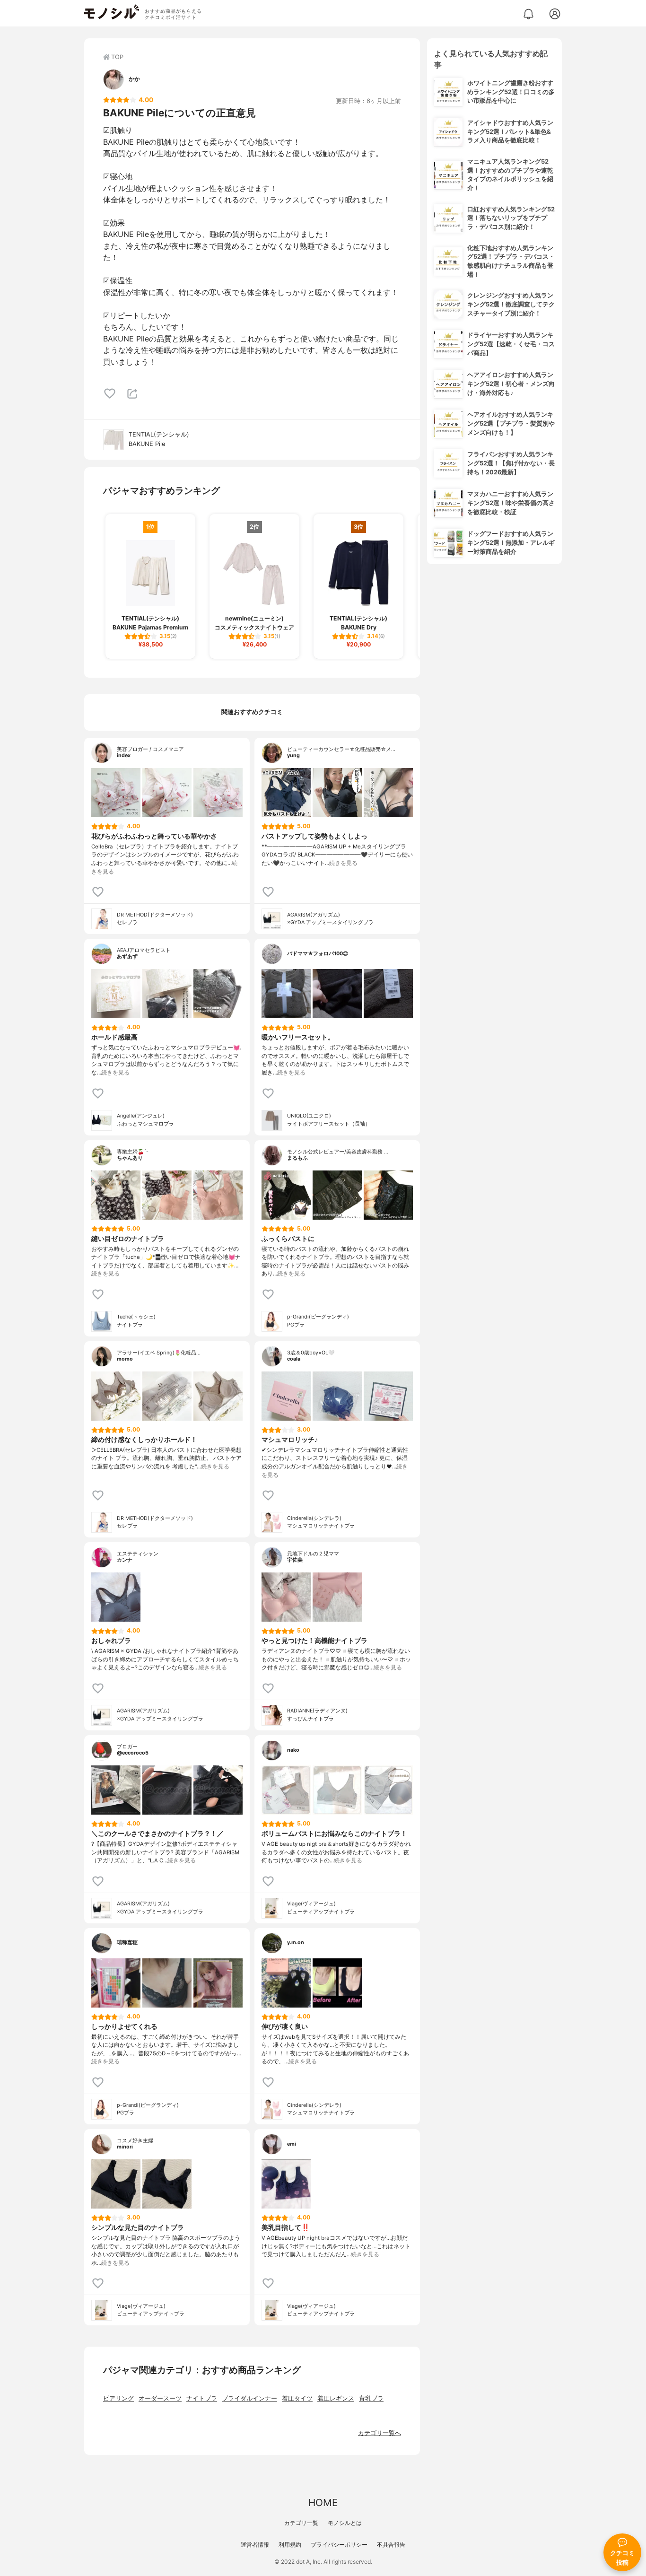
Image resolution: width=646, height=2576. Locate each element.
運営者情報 (255, 2545)
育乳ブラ (371, 2398)
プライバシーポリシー (339, 2545)
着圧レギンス (336, 2398)
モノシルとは (345, 2523)
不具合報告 (391, 2545)
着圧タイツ (297, 2398)
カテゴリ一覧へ (380, 2433)
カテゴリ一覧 (301, 2523)
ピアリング (118, 2398)
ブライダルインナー (249, 2398)
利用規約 (290, 2545)
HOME (323, 2502)
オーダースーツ (160, 2398)
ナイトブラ (202, 2398)
